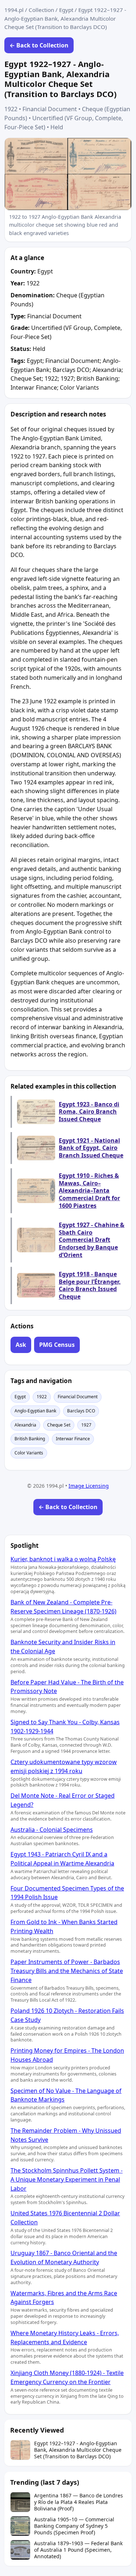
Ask (21, 1345)
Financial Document (78, 1397)
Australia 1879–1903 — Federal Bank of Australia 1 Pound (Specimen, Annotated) (78, 2550)
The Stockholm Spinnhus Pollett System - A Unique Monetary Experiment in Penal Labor (67, 2179)
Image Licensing (89, 1486)
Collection (41, 10)
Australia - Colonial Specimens (52, 1830)
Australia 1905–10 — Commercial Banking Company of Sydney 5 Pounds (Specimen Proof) (74, 2526)
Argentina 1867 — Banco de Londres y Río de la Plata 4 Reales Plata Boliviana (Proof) (79, 2502)
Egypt (66, 10)
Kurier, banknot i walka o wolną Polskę (63, 1559)
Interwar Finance (73, 1439)
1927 (86, 1425)
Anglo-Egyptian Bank (35, 1411)
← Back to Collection (39, 45)
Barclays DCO (81, 1411)
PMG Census (57, 1345)
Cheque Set (59, 1425)
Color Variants (29, 1453)
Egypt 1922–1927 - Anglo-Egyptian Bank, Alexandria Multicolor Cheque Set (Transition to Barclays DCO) (78, 2450)
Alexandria (25, 1425)
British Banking (30, 1439)
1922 (42, 1397)
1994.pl (14, 10)
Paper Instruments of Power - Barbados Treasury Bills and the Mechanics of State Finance (67, 1971)
